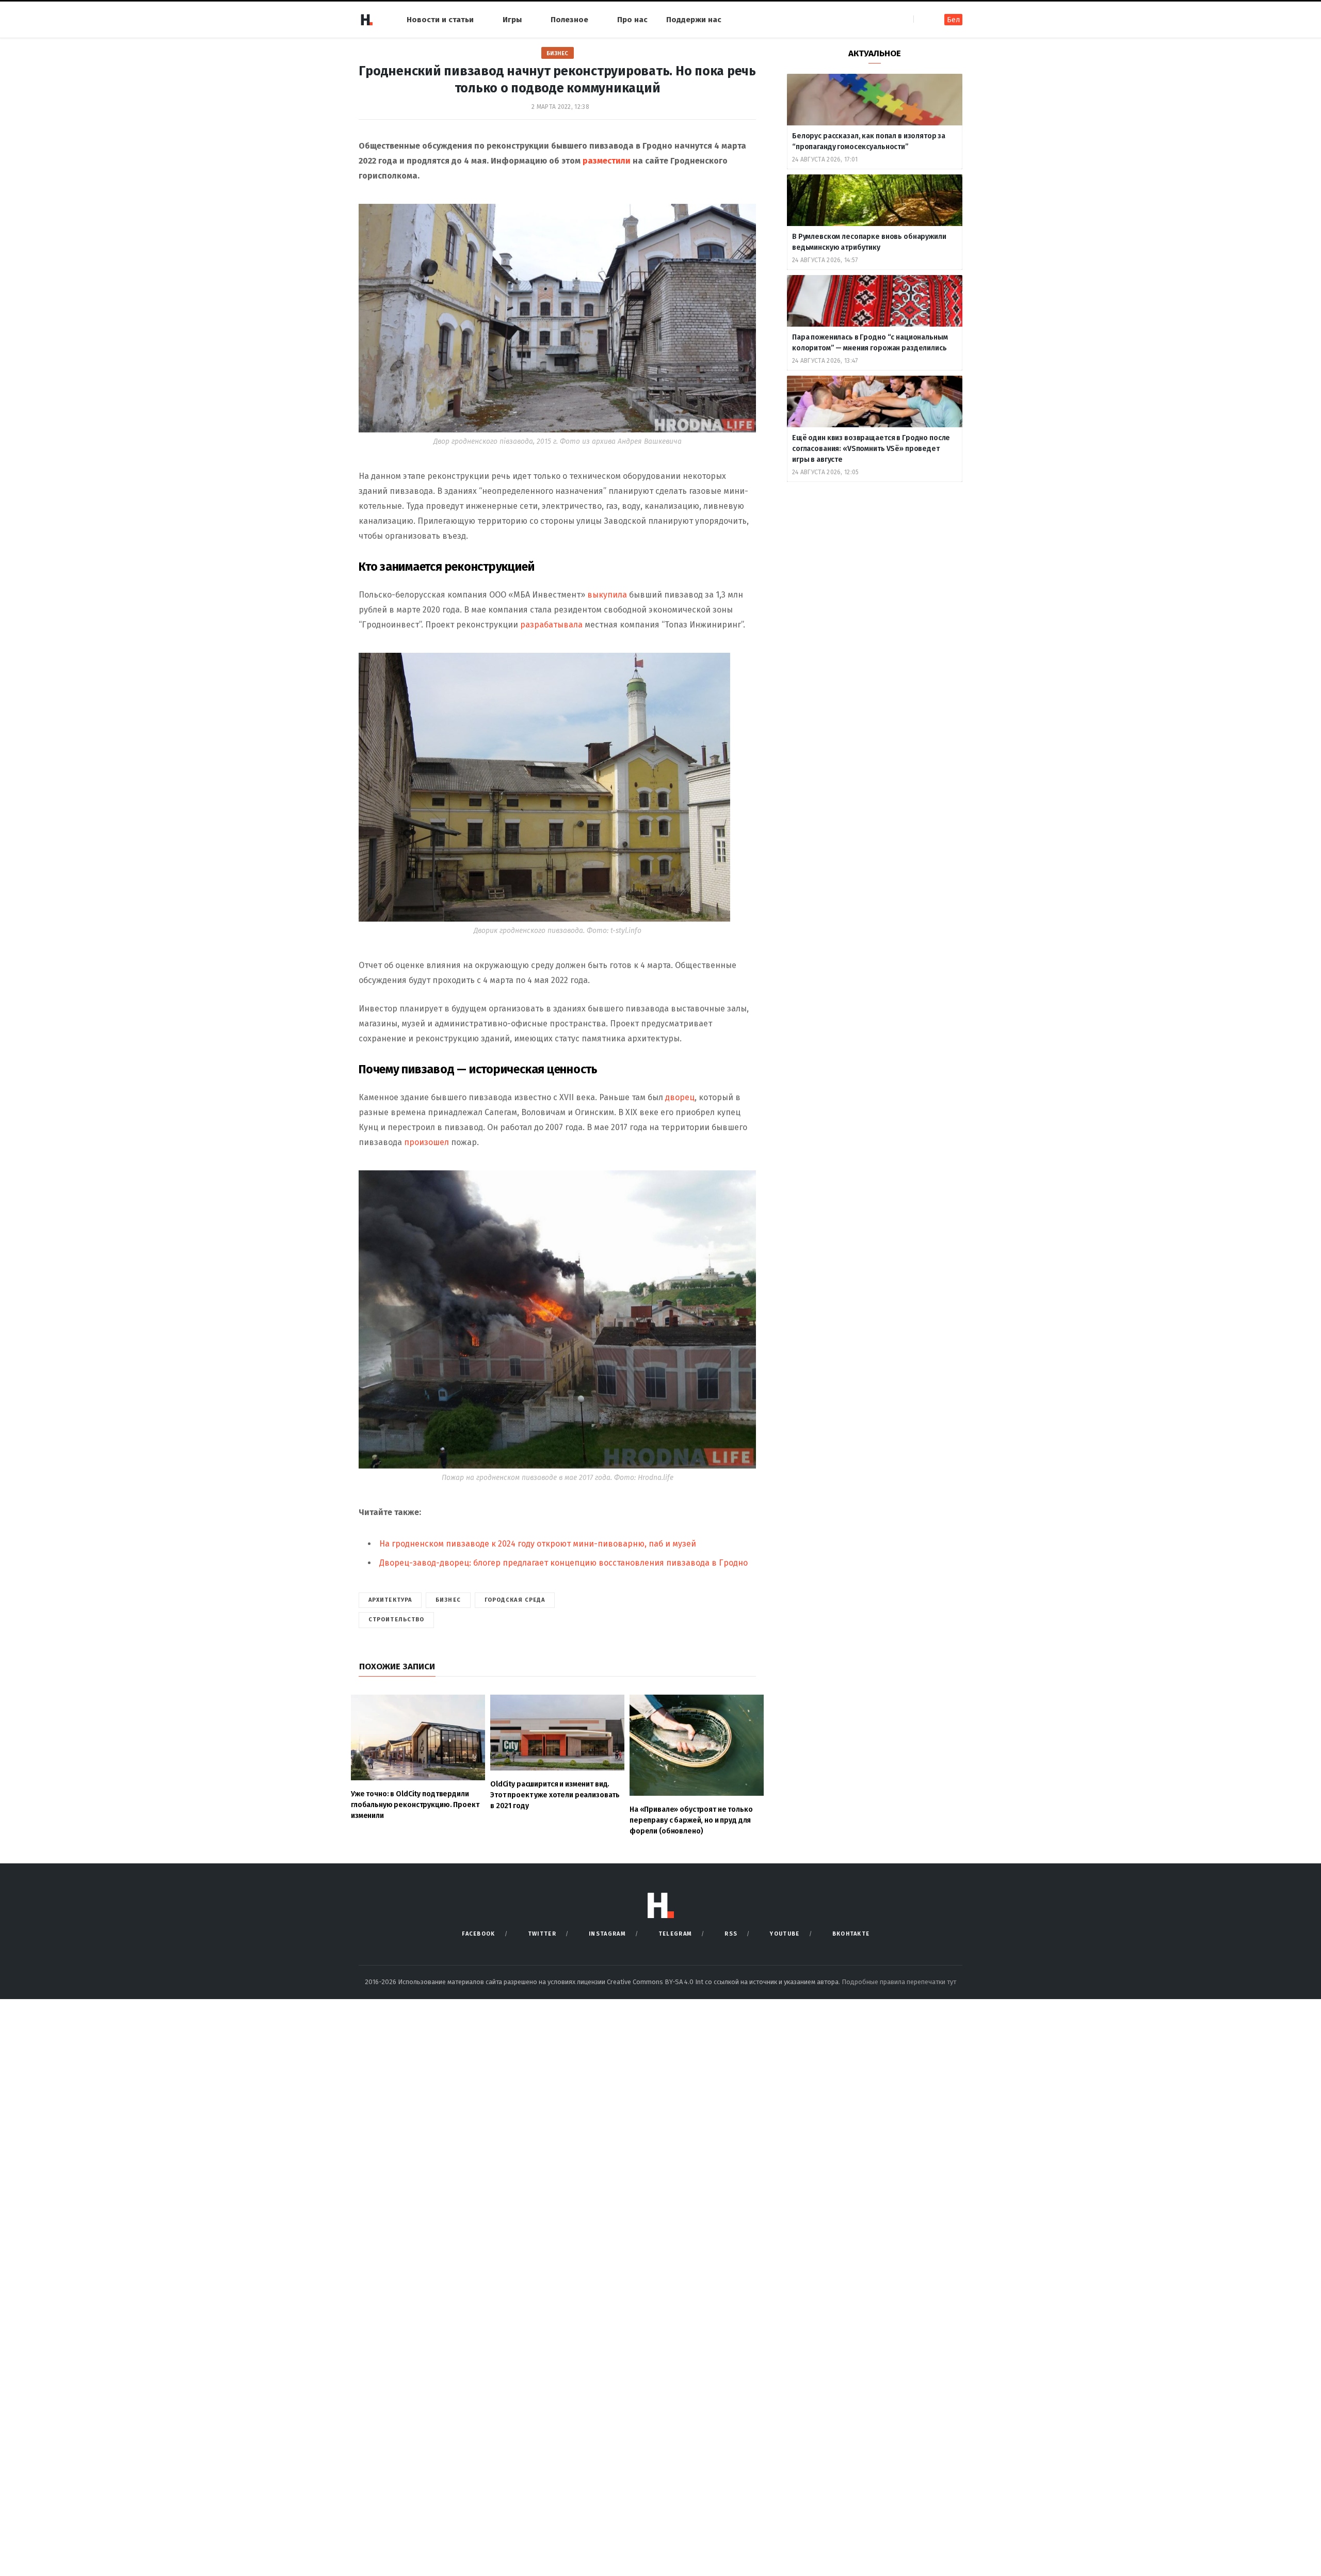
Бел (953, 20)
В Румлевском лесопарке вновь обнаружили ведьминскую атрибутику (869, 242)
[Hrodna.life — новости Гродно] (366, 20)
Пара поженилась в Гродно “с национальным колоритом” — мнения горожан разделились (870, 343)
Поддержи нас (694, 20)
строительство (396, 1620)
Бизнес (558, 53)
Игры (512, 20)
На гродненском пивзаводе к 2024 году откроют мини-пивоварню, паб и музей (538, 1544)
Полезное (569, 20)
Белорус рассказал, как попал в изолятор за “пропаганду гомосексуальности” (869, 141)
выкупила (607, 595)
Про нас (632, 20)
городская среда (515, 1600)
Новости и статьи (440, 20)
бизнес (448, 1600)
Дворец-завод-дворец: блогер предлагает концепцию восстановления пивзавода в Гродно (563, 1563)
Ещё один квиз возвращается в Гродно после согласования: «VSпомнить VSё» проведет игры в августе (871, 449)
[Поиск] (922, 19)
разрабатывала (551, 625)
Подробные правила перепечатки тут (899, 1982)
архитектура (390, 1600)
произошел (426, 1142)
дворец (680, 1097)
